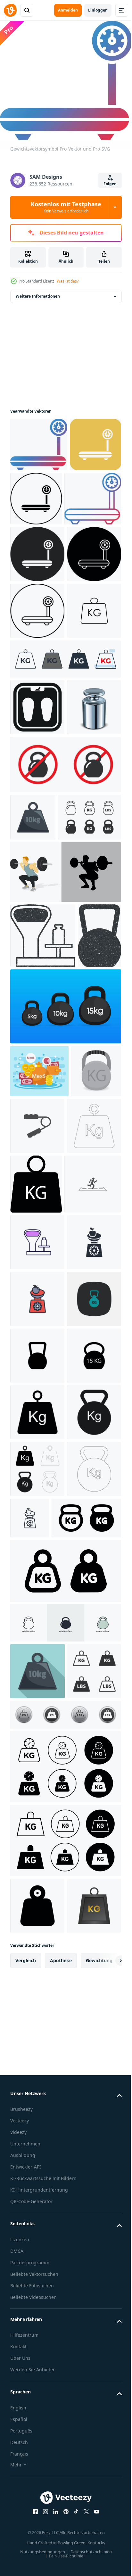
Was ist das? (68, 281)
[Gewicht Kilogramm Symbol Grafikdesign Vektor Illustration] (37, 1804)
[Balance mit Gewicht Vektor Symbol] (37, 1634)
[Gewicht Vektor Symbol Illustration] (90, 1458)
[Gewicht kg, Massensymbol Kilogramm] (45, 2193)
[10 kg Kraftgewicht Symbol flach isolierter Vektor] (33, 1037)
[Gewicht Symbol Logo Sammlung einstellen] (65, 2499)
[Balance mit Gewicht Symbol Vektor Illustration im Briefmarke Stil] (43, 1203)
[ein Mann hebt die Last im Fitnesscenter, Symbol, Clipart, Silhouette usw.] (65, 1139)
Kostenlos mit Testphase (66, 207)
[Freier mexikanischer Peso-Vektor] (39, 1403)
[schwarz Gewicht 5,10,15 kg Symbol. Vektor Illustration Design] (65, 1339)
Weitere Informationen (38, 292)
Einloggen (98, 10)
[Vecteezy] (10, 10)
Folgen (110, 184)
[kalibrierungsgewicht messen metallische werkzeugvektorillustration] (37, 927)
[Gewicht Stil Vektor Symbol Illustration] (37, 1861)
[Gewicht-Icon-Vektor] (37, 1515)
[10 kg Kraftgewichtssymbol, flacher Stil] (37, 2346)
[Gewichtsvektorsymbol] (39, 440)
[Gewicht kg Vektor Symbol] (37, 774)
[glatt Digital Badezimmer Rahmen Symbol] (37, 870)
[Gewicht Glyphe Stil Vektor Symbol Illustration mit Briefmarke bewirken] (32, 1268)
